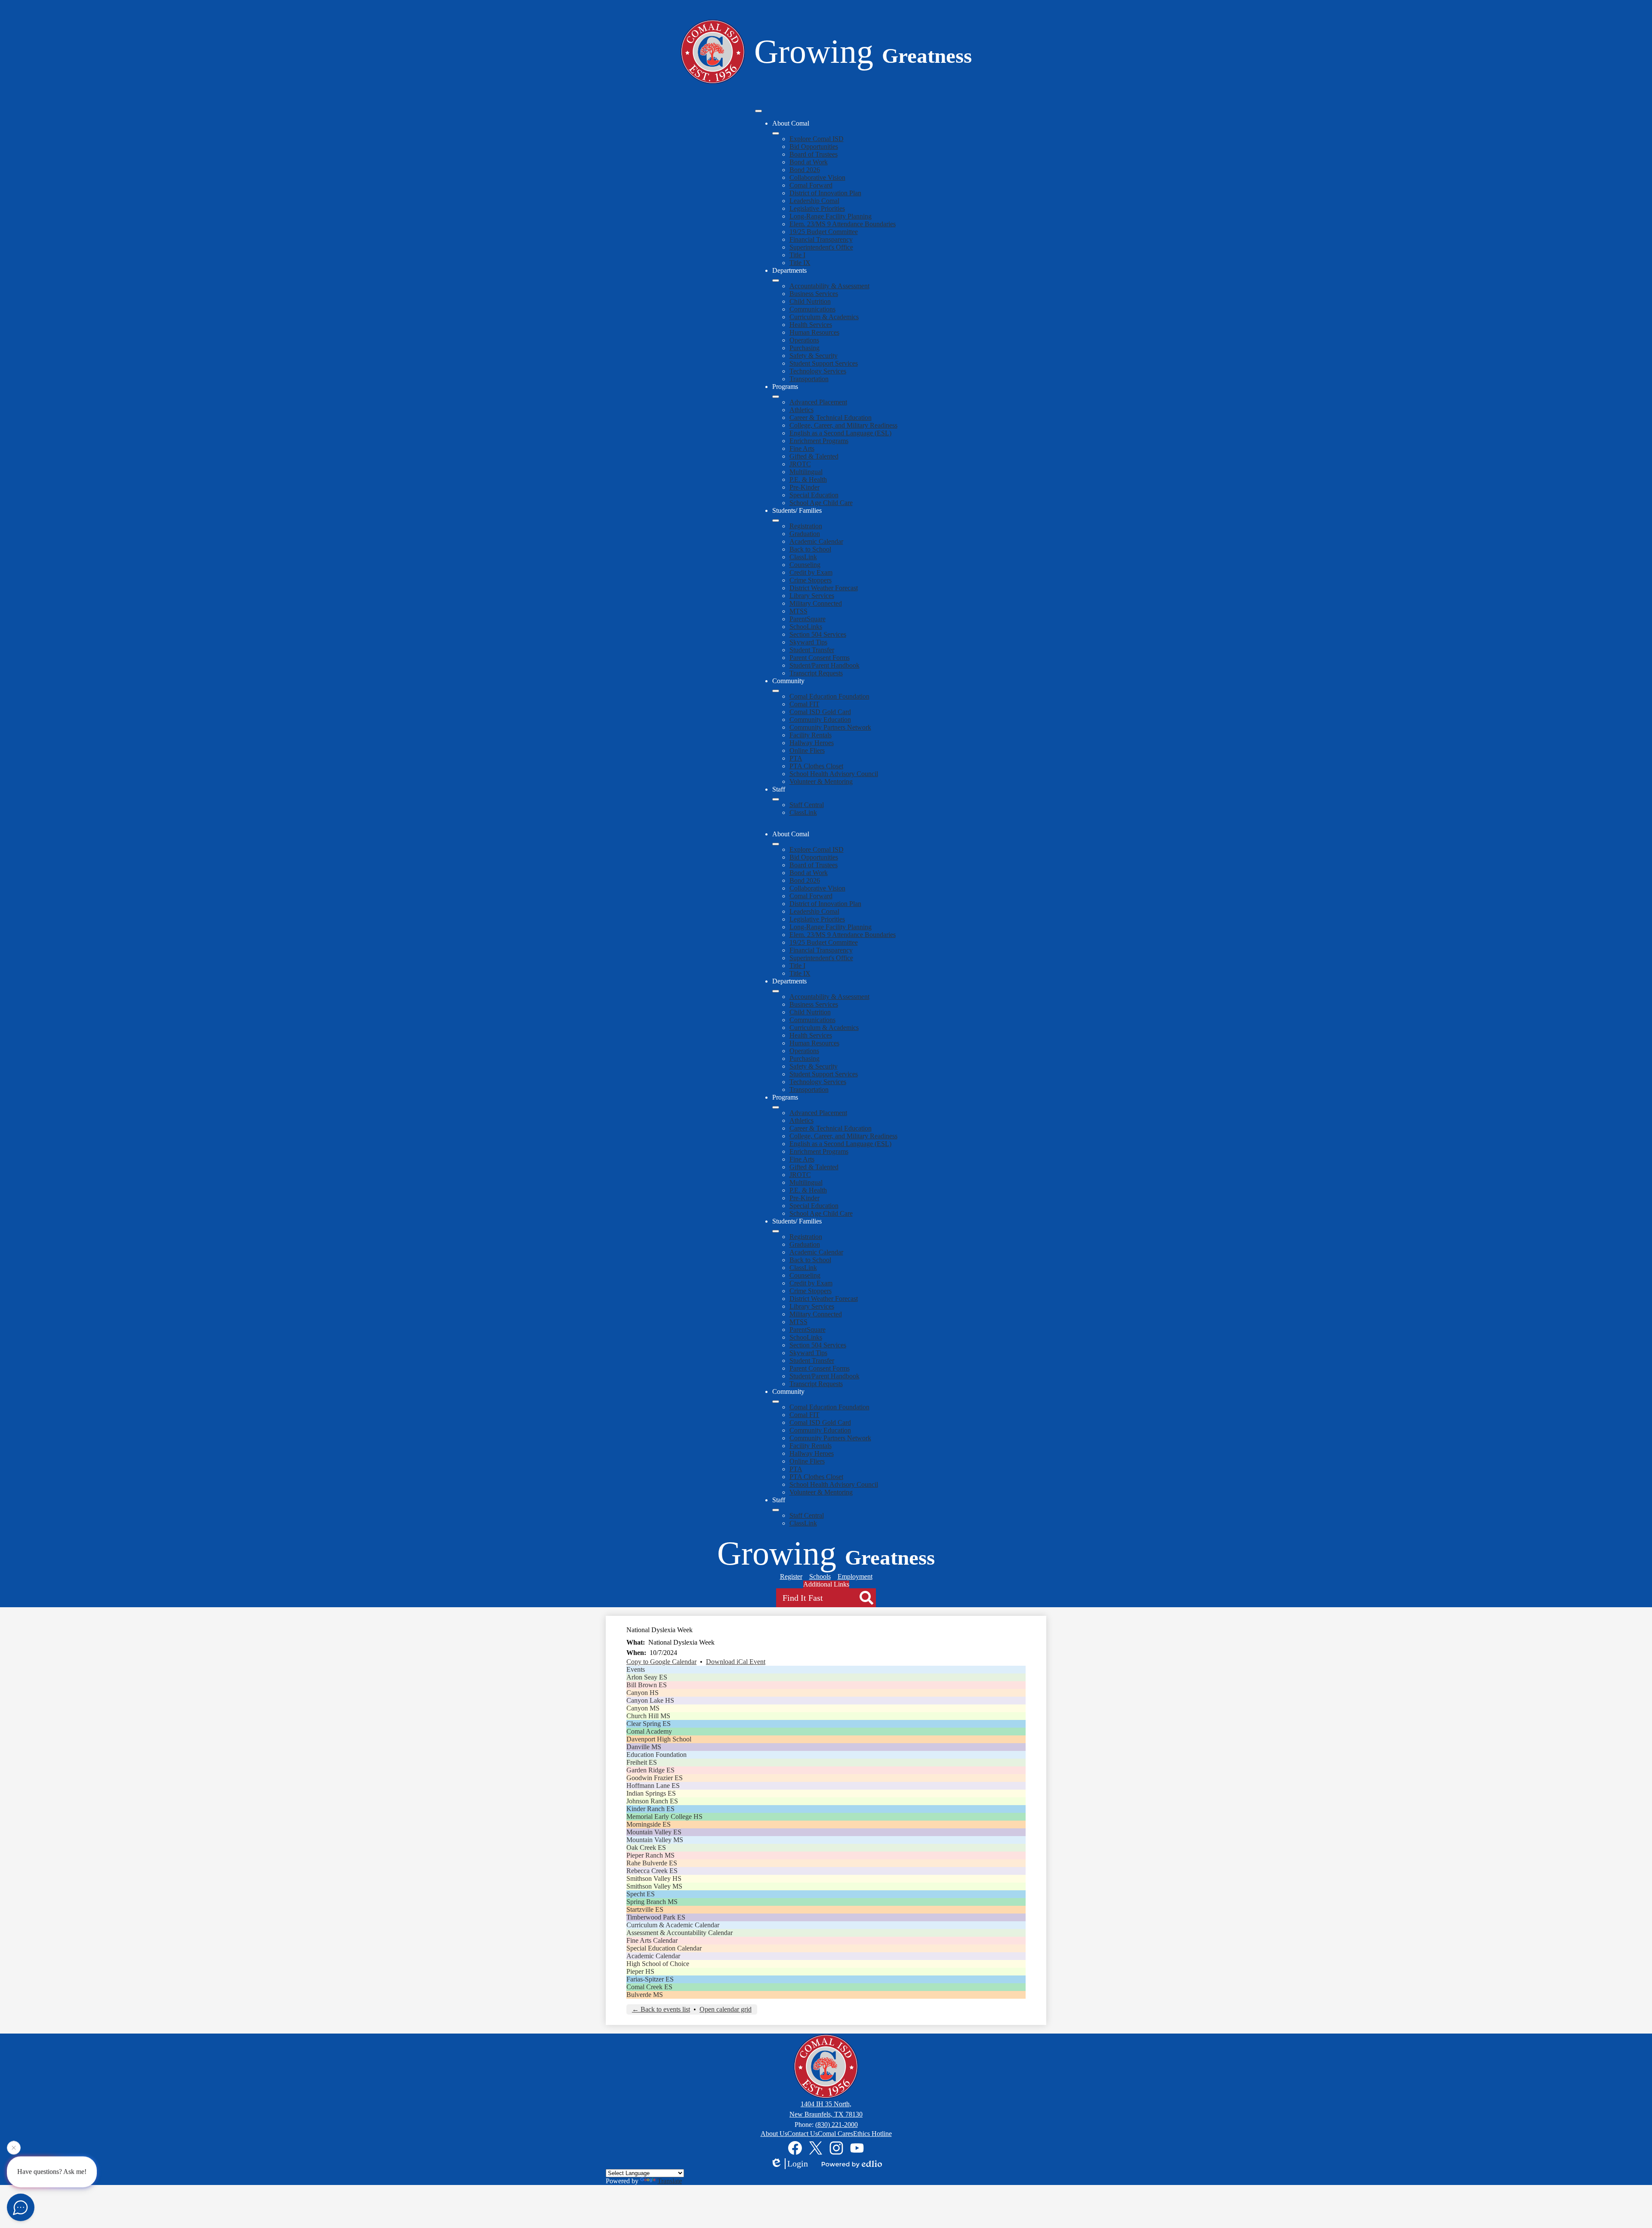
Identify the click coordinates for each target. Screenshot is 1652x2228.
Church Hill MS (648, 1716)
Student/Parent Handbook (824, 665)
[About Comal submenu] (776, 133)
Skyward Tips (808, 642)
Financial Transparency (821, 239)
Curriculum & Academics (824, 317)
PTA (796, 758)
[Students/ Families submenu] (776, 521)
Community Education (820, 720)
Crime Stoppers (811, 580)
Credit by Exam (811, 572)
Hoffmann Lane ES (653, 1786)
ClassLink (803, 557)
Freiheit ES (642, 1762)
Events (636, 1669)
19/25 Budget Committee (824, 232)
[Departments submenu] (776, 280)
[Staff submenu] (776, 799)
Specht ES (641, 1894)
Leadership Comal (814, 201)
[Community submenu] (776, 691)
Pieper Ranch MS (650, 1855)
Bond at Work (809, 162)
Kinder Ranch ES (650, 1809)
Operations (804, 340)
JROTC (800, 464)
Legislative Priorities (817, 208)
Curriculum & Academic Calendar (673, 1925)
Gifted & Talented (814, 456)
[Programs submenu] (776, 397)
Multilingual (806, 472)
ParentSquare (808, 619)
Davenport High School (659, 1739)
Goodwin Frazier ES (655, 1778)
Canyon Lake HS (650, 1700)
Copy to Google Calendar (661, 1662)
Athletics (801, 410)
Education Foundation (656, 1755)
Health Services (811, 325)
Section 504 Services (818, 634)
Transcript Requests (816, 673)
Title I (797, 255)
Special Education (814, 495)
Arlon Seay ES (647, 1677)
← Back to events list (661, 2009)
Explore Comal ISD (817, 139)
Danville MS (644, 1747)
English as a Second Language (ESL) (840, 433)
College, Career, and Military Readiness (843, 425)
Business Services (814, 294)
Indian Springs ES (651, 1793)
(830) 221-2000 (837, 2125)
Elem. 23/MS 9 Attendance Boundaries (843, 224)
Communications (812, 309)
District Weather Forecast (824, 588)
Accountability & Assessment (829, 286)
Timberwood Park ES (656, 1917)
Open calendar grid (726, 2009)
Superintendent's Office (821, 247)
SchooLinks (806, 627)
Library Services (812, 596)
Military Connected (816, 603)
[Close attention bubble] (14, 2149)
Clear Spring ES (649, 1724)
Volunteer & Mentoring (821, 781)
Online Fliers (807, 750)
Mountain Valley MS (655, 1840)
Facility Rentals (811, 735)
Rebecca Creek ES (652, 1871)
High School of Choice (658, 1964)
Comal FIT (804, 704)
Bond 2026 (805, 170)
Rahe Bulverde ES (652, 1863)
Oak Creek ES (646, 1847)
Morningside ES (649, 1824)
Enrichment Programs (819, 441)
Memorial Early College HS (664, 1817)
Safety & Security (814, 356)
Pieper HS (640, 1971)
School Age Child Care (821, 503)
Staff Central (807, 805)
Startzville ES (645, 1909)
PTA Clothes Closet (816, 766)
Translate (670, 2181)
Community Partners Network (830, 727)
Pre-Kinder (804, 487)
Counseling (805, 565)
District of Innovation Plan (825, 193)
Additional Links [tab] (826, 1584)
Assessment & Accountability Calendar (680, 1933)
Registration (806, 526)
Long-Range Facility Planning (831, 216)
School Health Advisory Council (834, 774)
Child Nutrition (810, 301)
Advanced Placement (818, 402)
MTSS (798, 611)
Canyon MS (643, 1708)
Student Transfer (812, 650)
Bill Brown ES (647, 1685)
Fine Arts (802, 448)
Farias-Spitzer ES (650, 1979)
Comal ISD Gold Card (820, 712)
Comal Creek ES (649, 1987)
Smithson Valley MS (654, 1886)
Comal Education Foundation (829, 696)
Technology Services (818, 371)
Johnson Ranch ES (652, 1801)
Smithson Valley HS (654, 1878)
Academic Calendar (816, 541)
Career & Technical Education (831, 418)
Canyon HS (643, 1693)
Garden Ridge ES (650, 1770)
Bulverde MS (645, 1995)
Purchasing (804, 348)
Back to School (810, 549)
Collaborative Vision (817, 177)
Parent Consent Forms (820, 658)
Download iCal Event (736, 1662)
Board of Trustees (814, 154)
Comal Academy (649, 1731)
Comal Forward (811, 185)
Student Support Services (824, 363)
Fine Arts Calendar (652, 1940)
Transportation (809, 379)
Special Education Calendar (664, 1948)
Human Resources (814, 332)
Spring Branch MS (652, 1902)
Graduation (805, 534)
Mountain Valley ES (654, 1832)
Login (798, 2163)
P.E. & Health (808, 479)
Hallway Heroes (812, 743)
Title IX (800, 263)
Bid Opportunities (814, 146)
